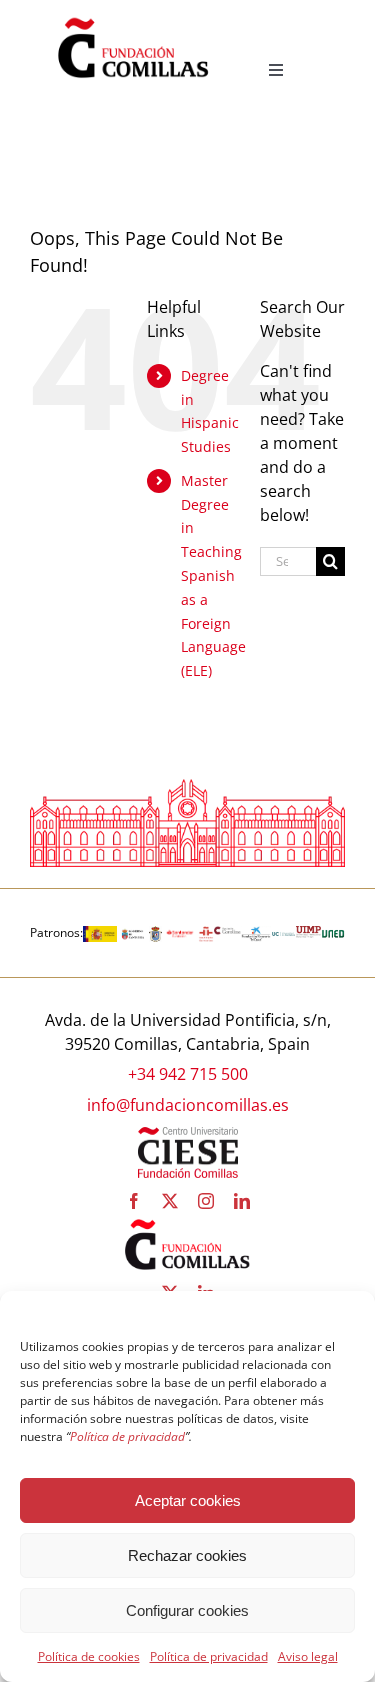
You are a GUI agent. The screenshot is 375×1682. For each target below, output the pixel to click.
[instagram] (206, 1201)
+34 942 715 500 (188, 1074)
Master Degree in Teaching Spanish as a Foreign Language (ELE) (213, 575)
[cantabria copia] (133, 934)
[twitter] (170, 1201)
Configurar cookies (187, 1610)
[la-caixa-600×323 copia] (256, 934)
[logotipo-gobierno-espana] (100, 934)
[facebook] (134, 1201)
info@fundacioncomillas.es (188, 1105)
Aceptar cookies (188, 1500)
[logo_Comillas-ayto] (155, 934)
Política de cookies (89, 1656)
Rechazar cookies (187, 1555)
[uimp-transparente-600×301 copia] (308, 934)
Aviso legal (308, 1656)
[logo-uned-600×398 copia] (333, 934)
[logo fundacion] (133, 18)
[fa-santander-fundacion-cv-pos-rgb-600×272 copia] (180, 934)
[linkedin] (242, 1201)
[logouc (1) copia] (284, 934)
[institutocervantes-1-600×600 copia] (206, 934)
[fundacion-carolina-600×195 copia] (227, 934)
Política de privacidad (209, 1656)
